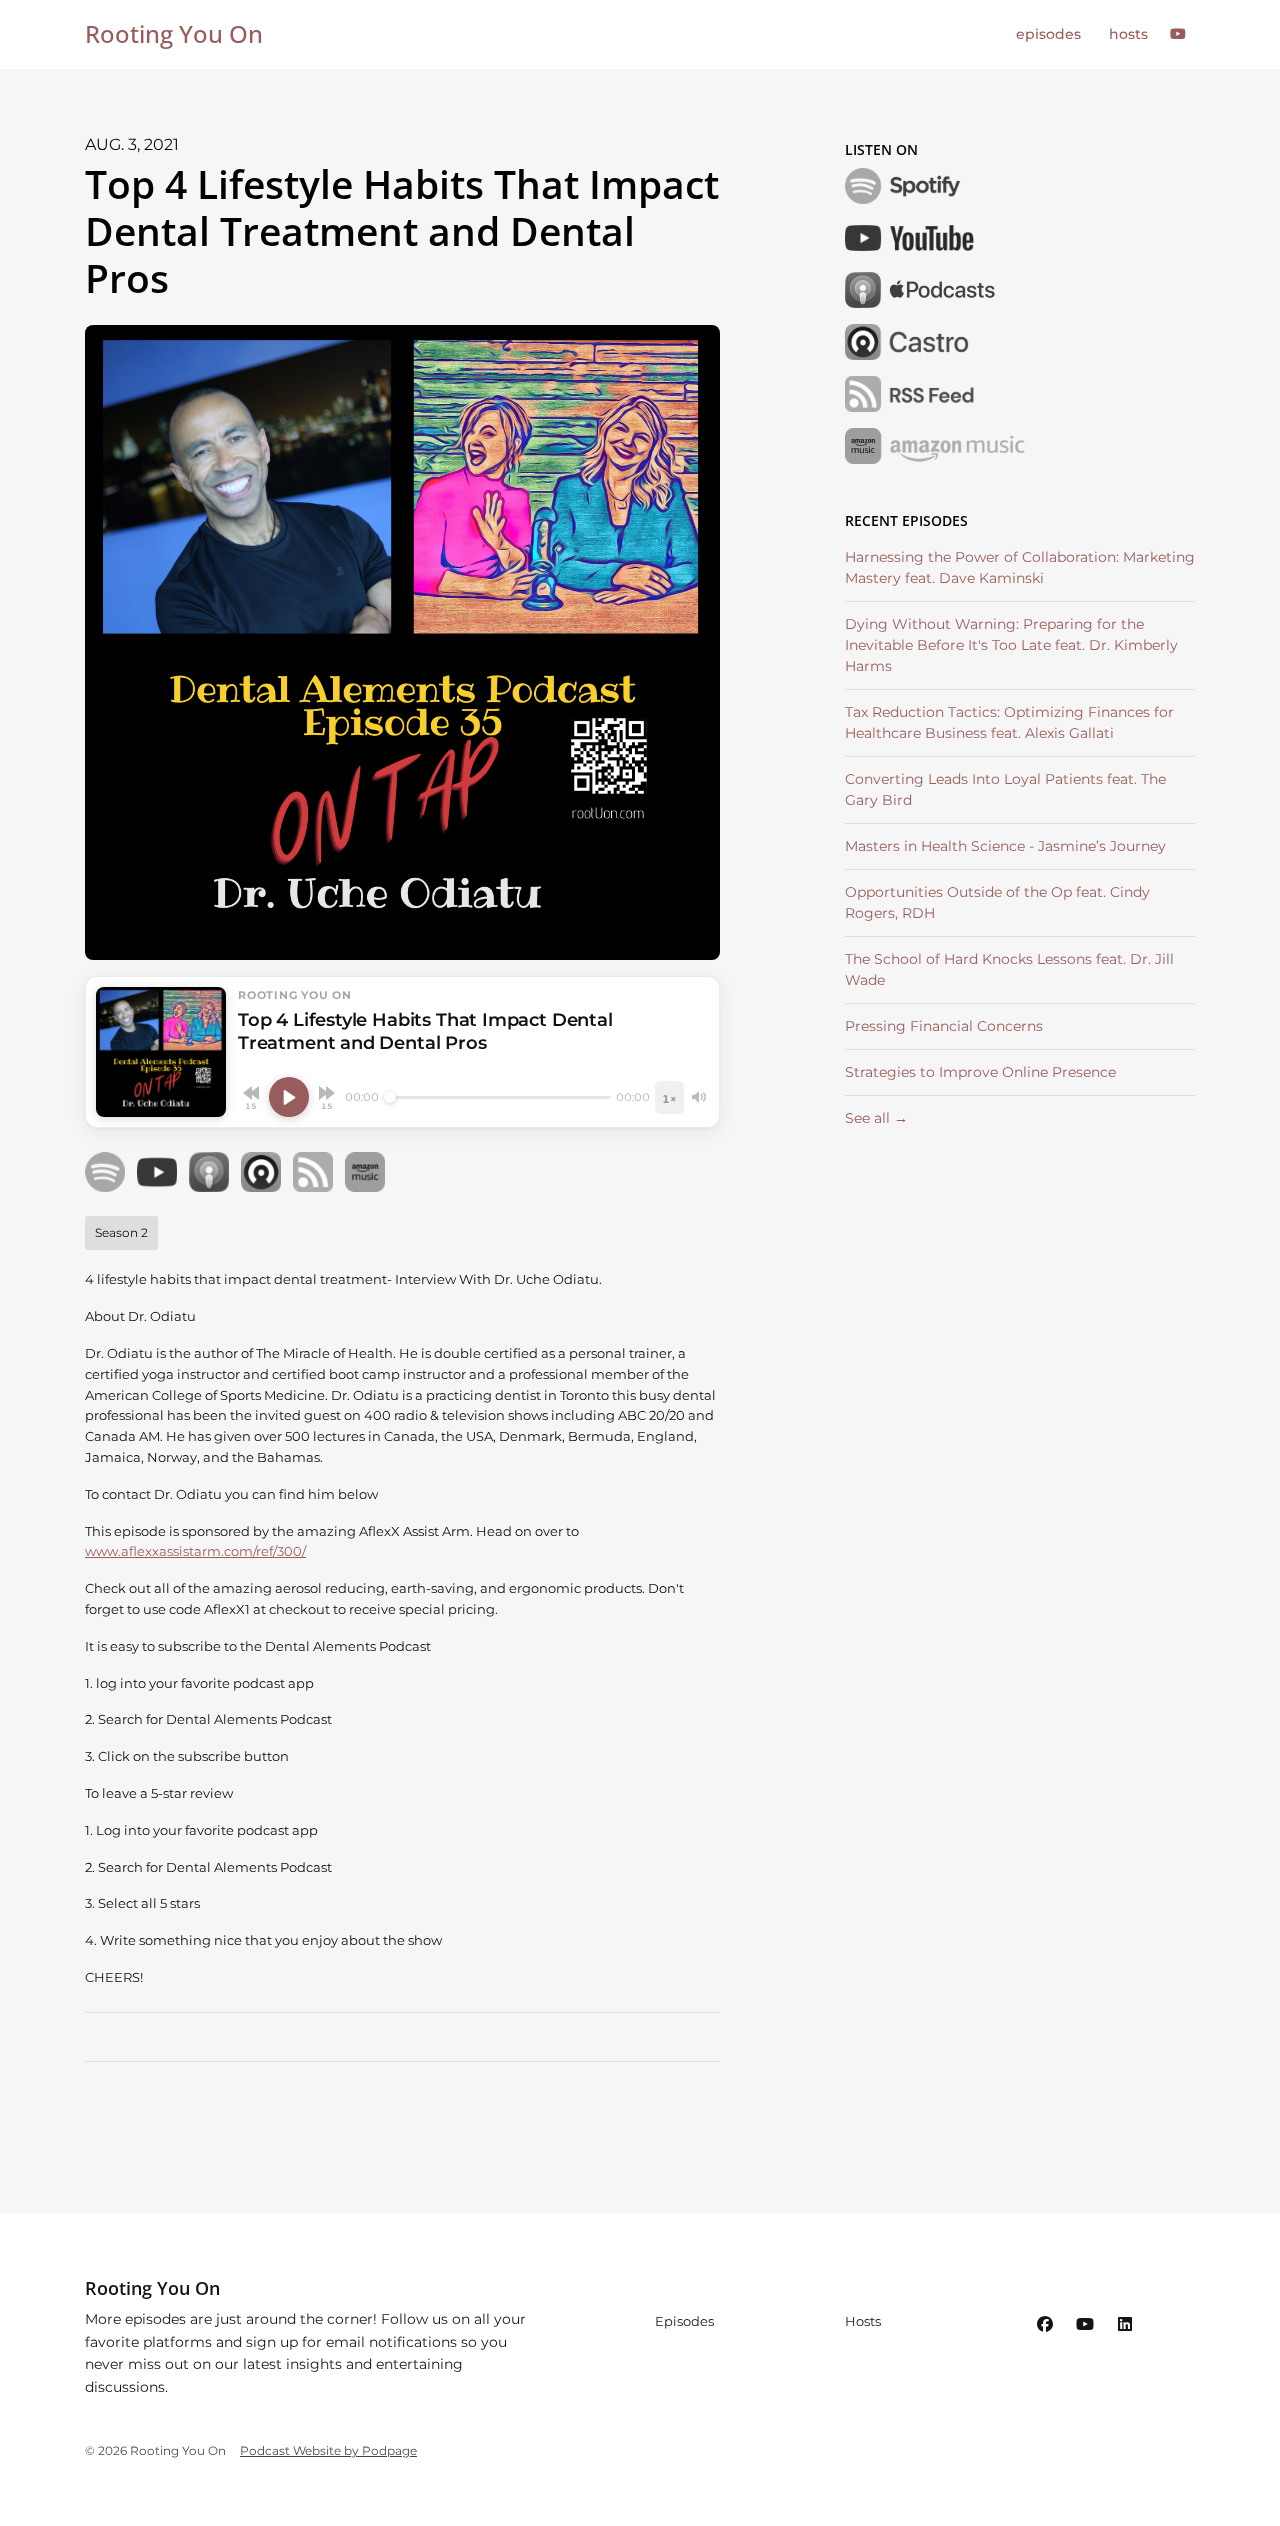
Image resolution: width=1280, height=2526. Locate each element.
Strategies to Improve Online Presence (980, 1072)
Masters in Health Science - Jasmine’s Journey (1005, 846)
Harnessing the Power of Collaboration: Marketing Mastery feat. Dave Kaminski (1020, 567)
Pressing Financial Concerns (944, 1026)
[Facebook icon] (1045, 2325)
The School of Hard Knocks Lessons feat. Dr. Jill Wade (1009, 969)
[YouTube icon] (1085, 2325)
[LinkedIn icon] (1125, 2325)
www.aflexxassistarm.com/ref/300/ (195, 1551)
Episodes (1048, 34)
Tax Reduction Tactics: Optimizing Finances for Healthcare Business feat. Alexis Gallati (1009, 722)
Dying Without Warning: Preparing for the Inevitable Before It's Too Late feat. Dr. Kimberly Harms (1011, 645)
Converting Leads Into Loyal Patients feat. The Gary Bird (1005, 789)
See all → (876, 1118)
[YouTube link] (1179, 34)
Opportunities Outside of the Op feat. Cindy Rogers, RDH (997, 902)
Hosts (1128, 34)
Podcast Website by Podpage (328, 2450)
